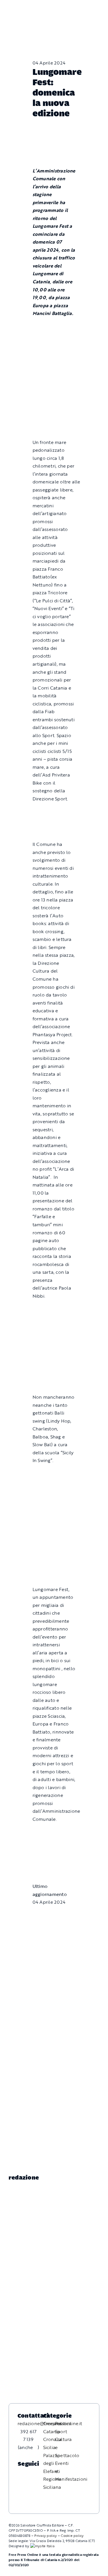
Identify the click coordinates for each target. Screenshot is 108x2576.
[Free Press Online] (78, 7)
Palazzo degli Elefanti (52, 2463)
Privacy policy (46, 2535)
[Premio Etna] (54, 1368)
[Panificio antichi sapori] (54, 1339)
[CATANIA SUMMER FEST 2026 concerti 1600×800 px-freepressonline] (54, 1309)
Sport (61, 2431)
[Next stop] (54, 1833)
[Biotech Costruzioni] (54, 812)
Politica (63, 2423)
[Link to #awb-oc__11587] (17, 12)
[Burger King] (54, 1857)
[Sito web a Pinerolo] (42, 2546)
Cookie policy (72, 2535)
